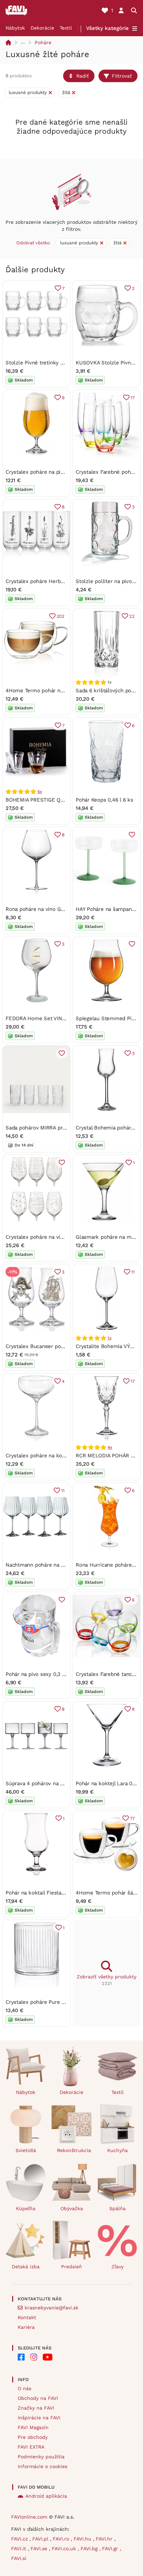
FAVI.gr (111, 2549)
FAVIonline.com (29, 2517)
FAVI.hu (83, 2539)
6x (40, 791)
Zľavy (117, 2267)
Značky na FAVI (36, 2408)
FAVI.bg (90, 2549)
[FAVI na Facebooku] (21, 2357)
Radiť (83, 76)
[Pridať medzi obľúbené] (132, 835)
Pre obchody (33, 2437)
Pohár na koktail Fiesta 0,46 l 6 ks (47, 1893)
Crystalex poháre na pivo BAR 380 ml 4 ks (57, 472)
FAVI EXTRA (31, 2447)
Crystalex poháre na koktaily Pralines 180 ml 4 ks (66, 1456)
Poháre (43, 42)
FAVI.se (40, 2549)
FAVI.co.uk (65, 2549)
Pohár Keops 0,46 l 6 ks (104, 800)
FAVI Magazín (33, 2427)
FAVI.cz (20, 2539)
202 (61, 616)
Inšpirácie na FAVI (39, 2418)
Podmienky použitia (41, 2457)
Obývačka (72, 2208)
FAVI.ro (62, 2539)
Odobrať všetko (33, 243)
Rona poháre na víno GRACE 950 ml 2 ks (55, 909)
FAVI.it (19, 2549)
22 (132, 616)
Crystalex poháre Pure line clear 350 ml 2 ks (60, 2002)
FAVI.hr (105, 2539)
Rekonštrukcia (74, 2150)
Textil (66, 28)
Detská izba (26, 2267)
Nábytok (15, 28)
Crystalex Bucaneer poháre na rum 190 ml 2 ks (63, 1346)
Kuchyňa (117, 2150)
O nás (24, 2388)
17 (133, 398)
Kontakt (27, 2317)
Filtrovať (122, 76)
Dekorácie (42, 28)
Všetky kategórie (107, 28)
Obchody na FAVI (38, 2398)
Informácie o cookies (43, 2466)
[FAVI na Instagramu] (34, 2357)
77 (132, 1818)
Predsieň (71, 2267)
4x (110, 1447)
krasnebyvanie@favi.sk (52, 2308)
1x (110, 1338)
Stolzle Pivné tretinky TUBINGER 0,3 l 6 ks (58, 363)
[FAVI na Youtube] (48, 2357)
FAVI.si (19, 2558)
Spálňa (117, 2208)
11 (133, 1272)
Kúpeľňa (26, 2208)
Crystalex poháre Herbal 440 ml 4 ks (50, 581)
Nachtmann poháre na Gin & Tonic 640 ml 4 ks (62, 1565)
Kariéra (26, 2327)
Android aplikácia (46, 2496)
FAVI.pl (41, 2539)
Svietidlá (26, 2150)
